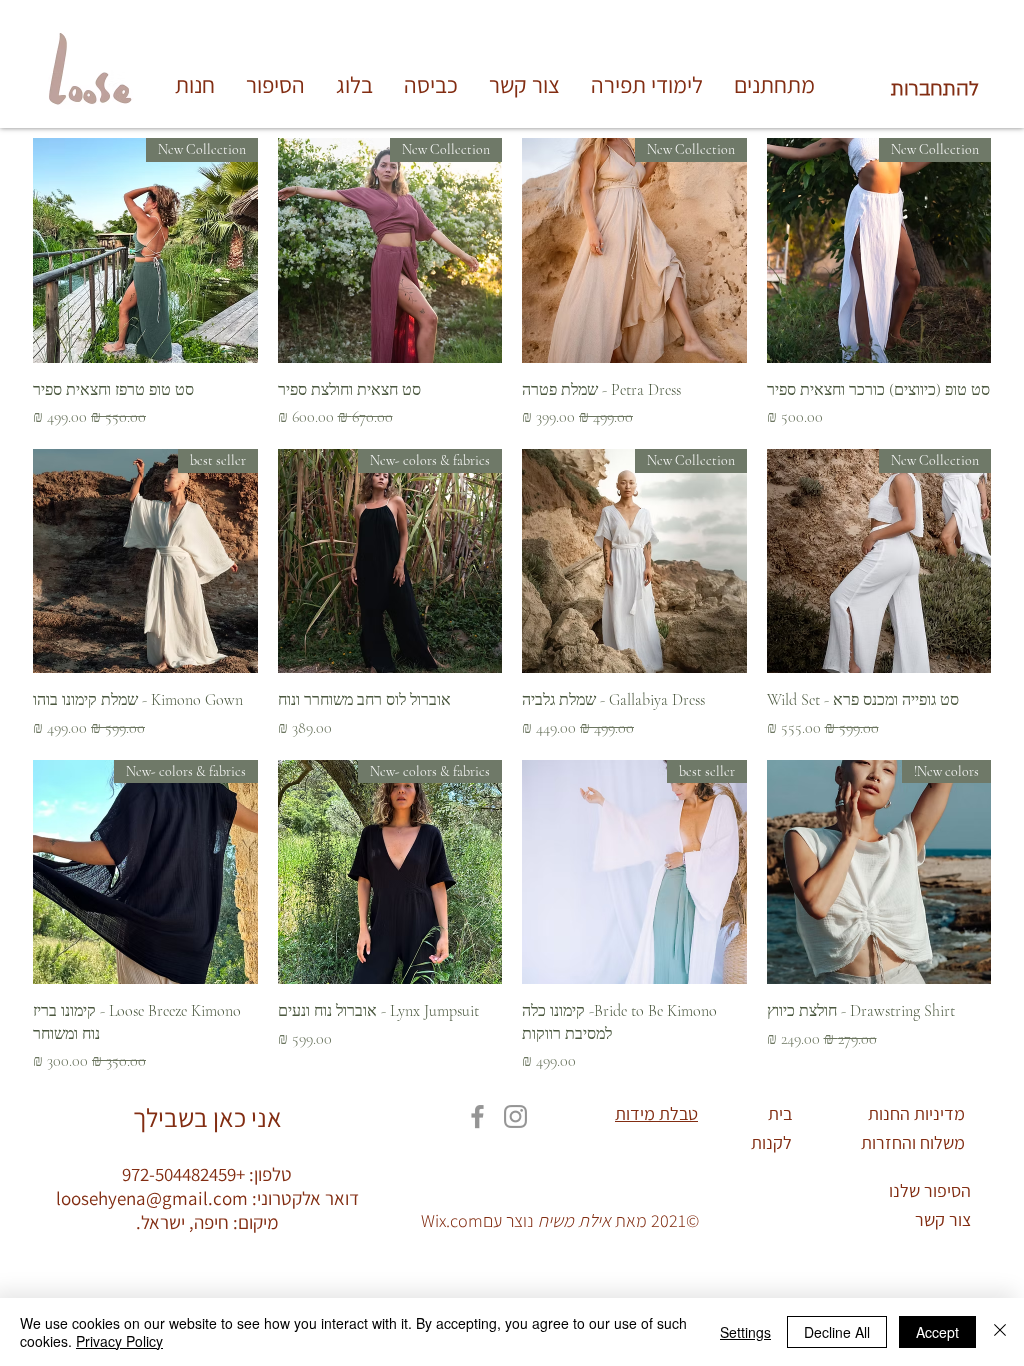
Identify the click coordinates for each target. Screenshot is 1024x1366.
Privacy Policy (119, 1341)
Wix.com (452, 1220)
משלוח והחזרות (913, 1142)
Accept (937, 1332)
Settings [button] (745, 1332)
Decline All (837, 1332)
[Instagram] (515, 1116)
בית (780, 1113)
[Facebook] (477, 1116)
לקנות (771, 1142)
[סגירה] (1000, 1332)
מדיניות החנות (916, 1113)
